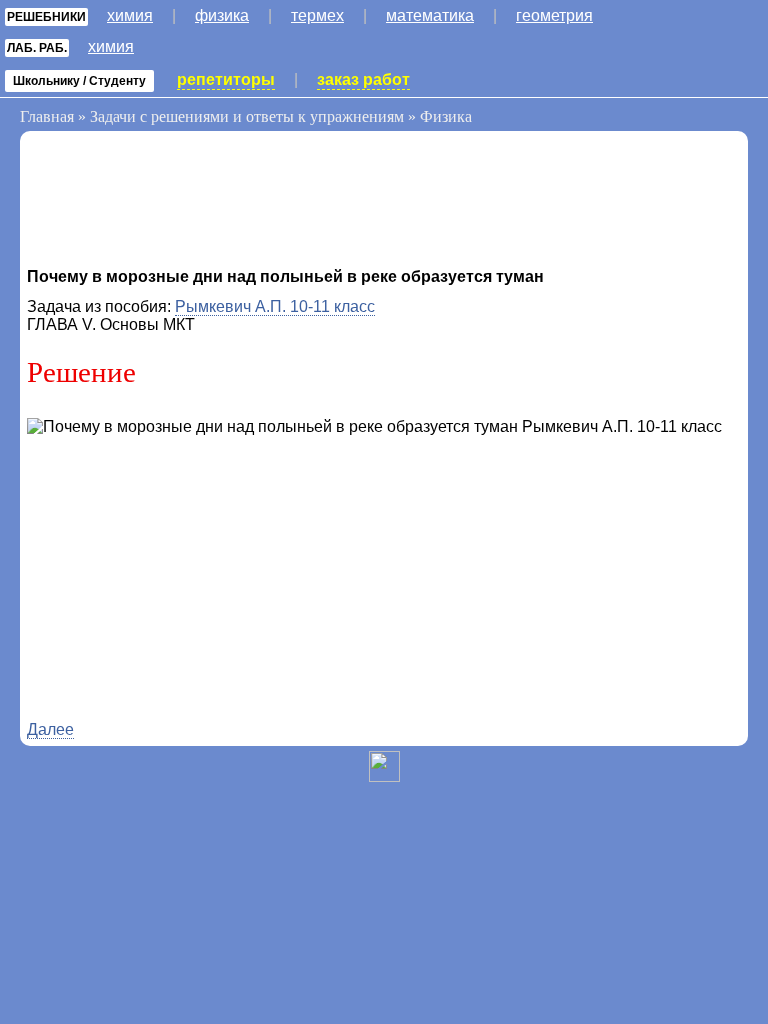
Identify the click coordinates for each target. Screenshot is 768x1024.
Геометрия (554, 15)
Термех (317, 15)
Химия (130, 15)
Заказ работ (363, 79)
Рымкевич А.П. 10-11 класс (275, 306)
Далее (50, 729)
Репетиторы (226, 79)
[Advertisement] (187, 203)
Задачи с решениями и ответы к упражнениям (247, 116)
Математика (430, 15)
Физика (222, 15)
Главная (47, 116)
